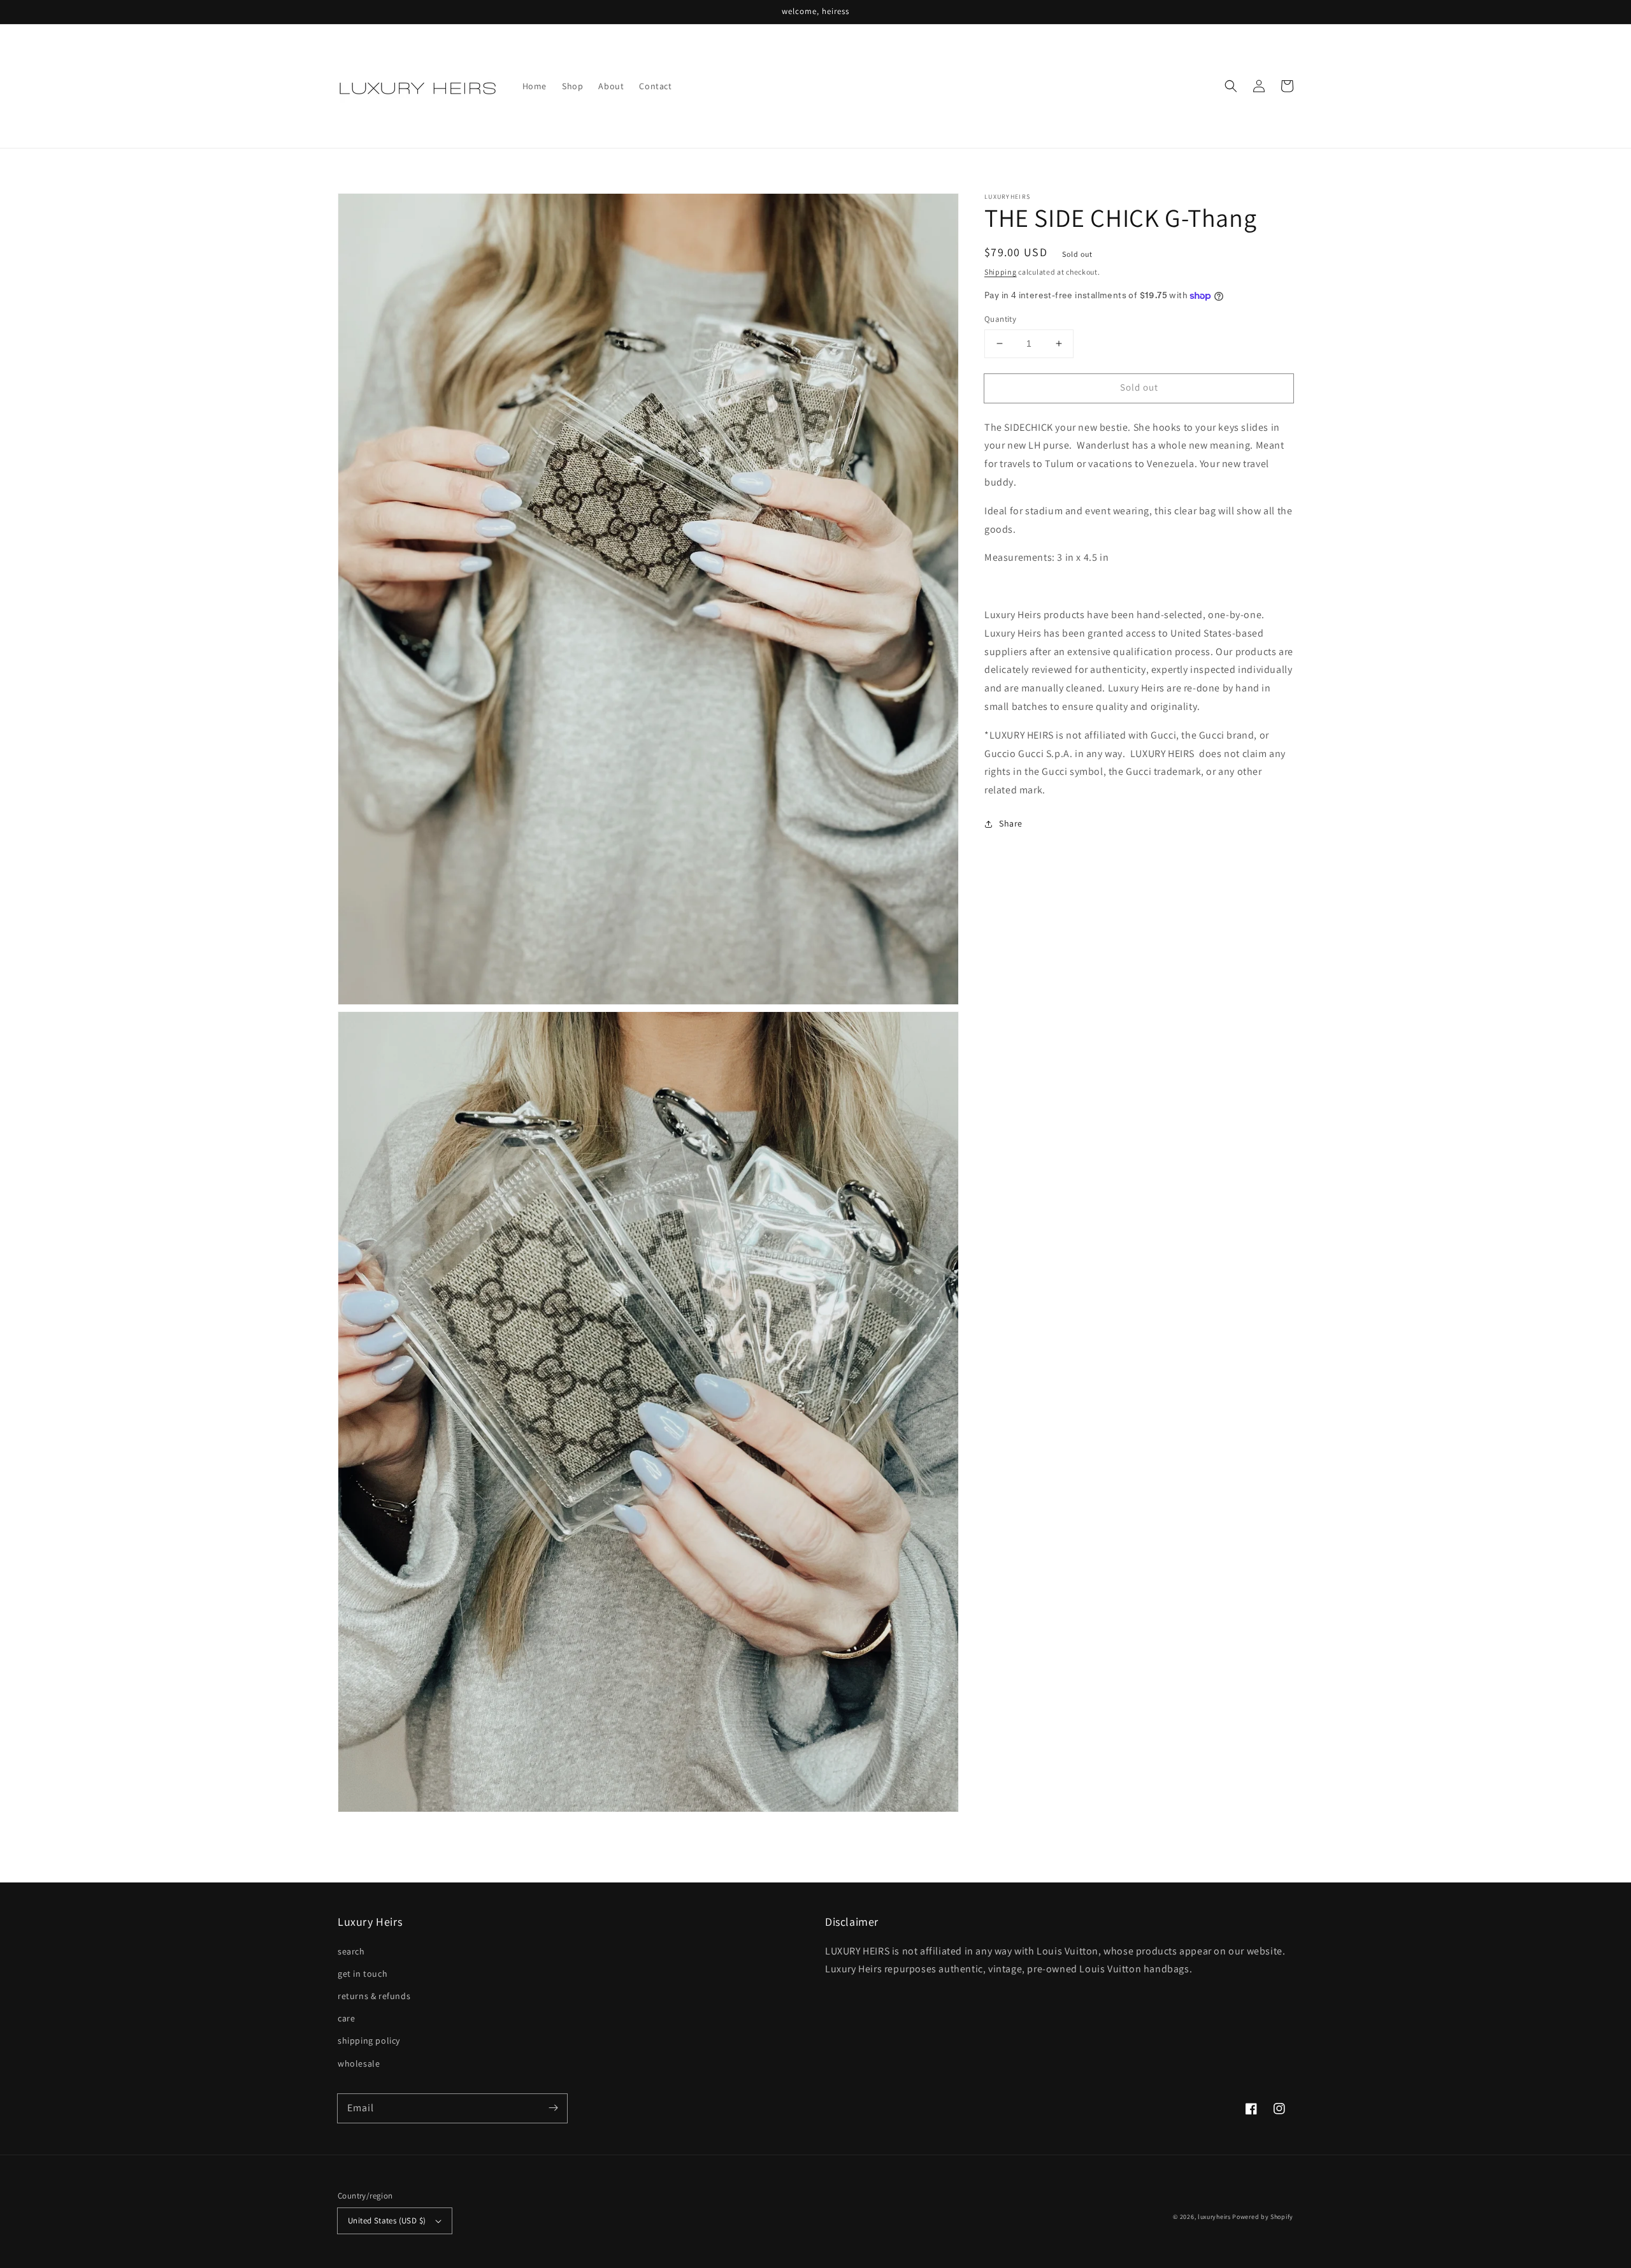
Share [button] (1011, 823)
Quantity (1000, 319)
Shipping (1001, 272)
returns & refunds (374, 1996)
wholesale (359, 2063)
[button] (1231, 86)
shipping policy (369, 2040)
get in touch (363, 1974)
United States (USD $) (387, 2221)
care (346, 2018)
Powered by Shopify (1263, 2217)
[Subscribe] (553, 2108)
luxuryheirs (1214, 2217)
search (351, 1951)
